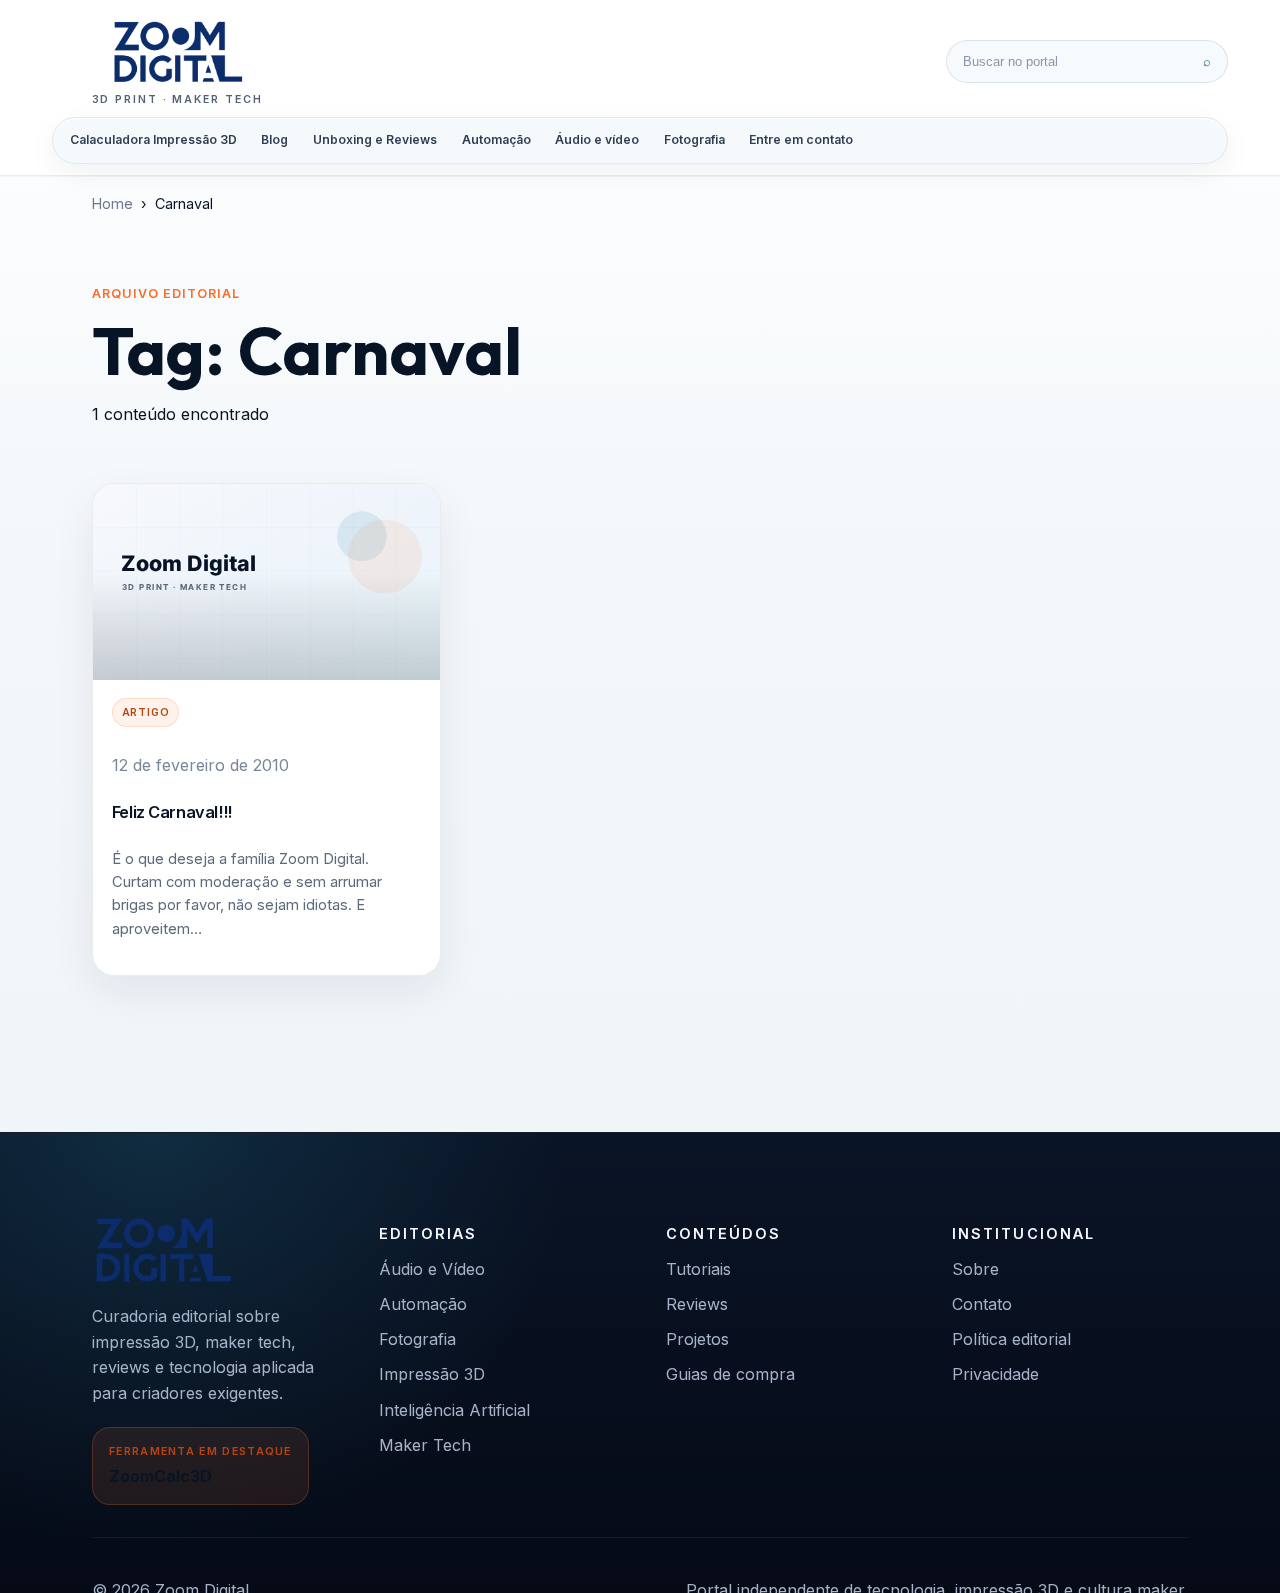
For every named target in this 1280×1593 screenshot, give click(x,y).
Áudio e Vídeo (432, 1269)
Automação (496, 139)
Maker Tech (425, 1445)
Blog (274, 139)
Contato (982, 1304)
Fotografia (694, 139)
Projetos (697, 1339)
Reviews (697, 1304)
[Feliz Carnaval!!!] (266, 581)
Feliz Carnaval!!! (172, 812)
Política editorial (1011, 1339)
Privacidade (995, 1374)
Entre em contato (801, 139)
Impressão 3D (432, 1374)
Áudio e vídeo (597, 139)
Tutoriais (698, 1269)
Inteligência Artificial (454, 1410)
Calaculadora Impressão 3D (153, 139)
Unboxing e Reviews (375, 139)
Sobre (975, 1269)
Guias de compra (730, 1374)
